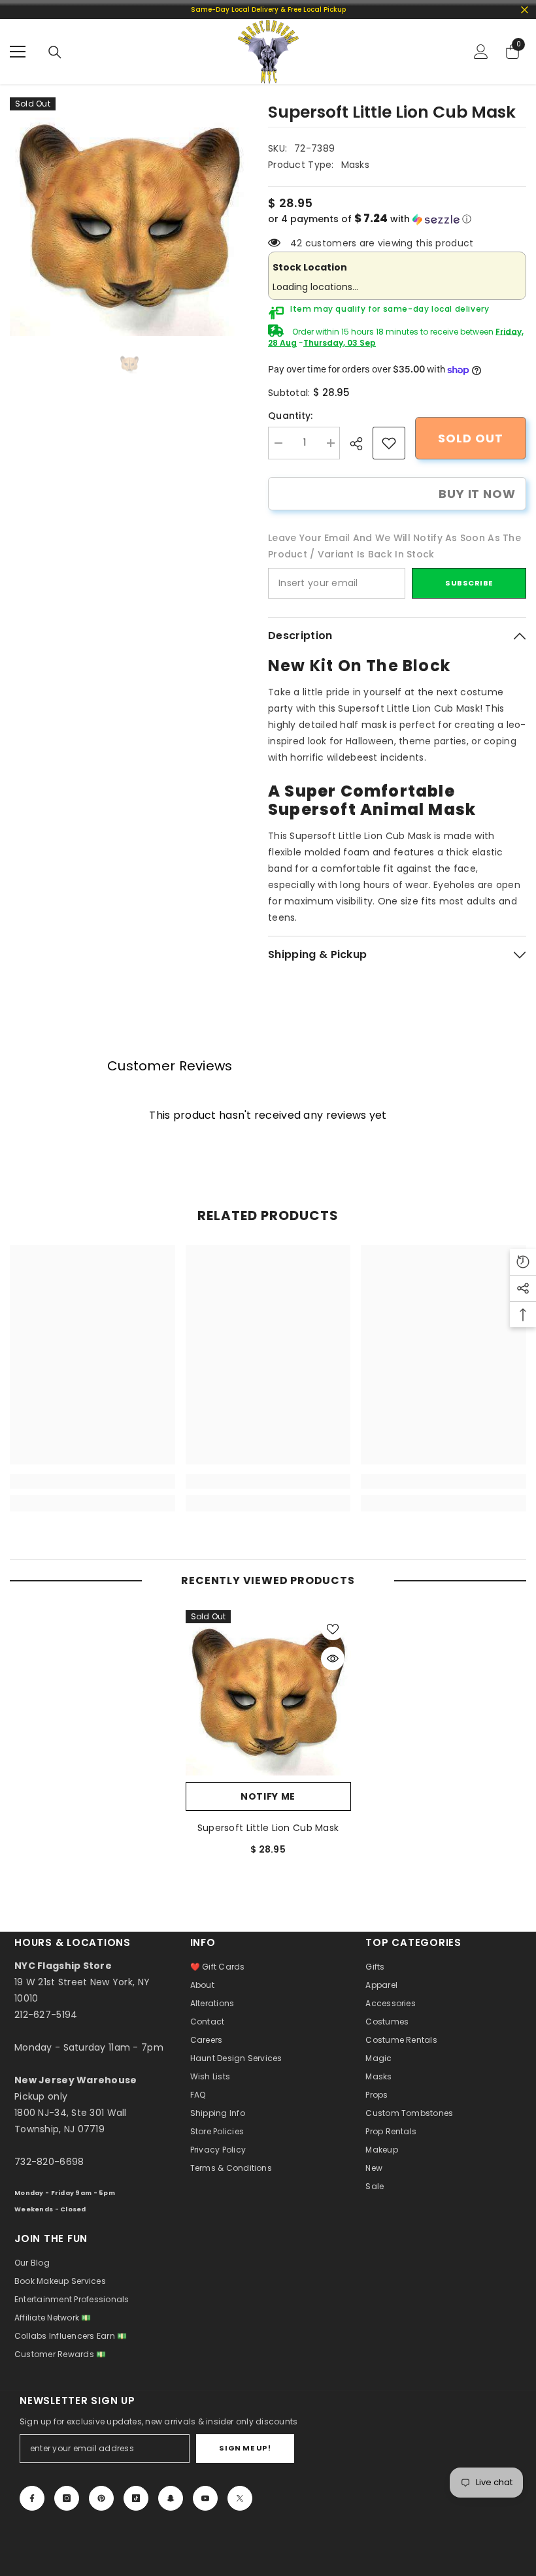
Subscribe (469, 583)
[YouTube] (205, 2498)
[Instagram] (67, 2498)
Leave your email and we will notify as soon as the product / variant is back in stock (394, 546)
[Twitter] (240, 2498)
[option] (129, 217)
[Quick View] (333, 1659)
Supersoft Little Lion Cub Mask (268, 1828)
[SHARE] (361, 444)
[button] (397, 219)
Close (525, 9)
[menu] (18, 52)
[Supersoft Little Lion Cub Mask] (268, 1693)
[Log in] (481, 52)
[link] (389, 443)
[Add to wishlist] (333, 1628)
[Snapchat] (171, 2498)
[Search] (55, 52)
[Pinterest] (101, 2498)
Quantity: (291, 416)
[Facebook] (32, 2498)
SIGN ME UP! (245, 2448)
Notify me (268, 1796)
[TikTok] (136, 2498)
